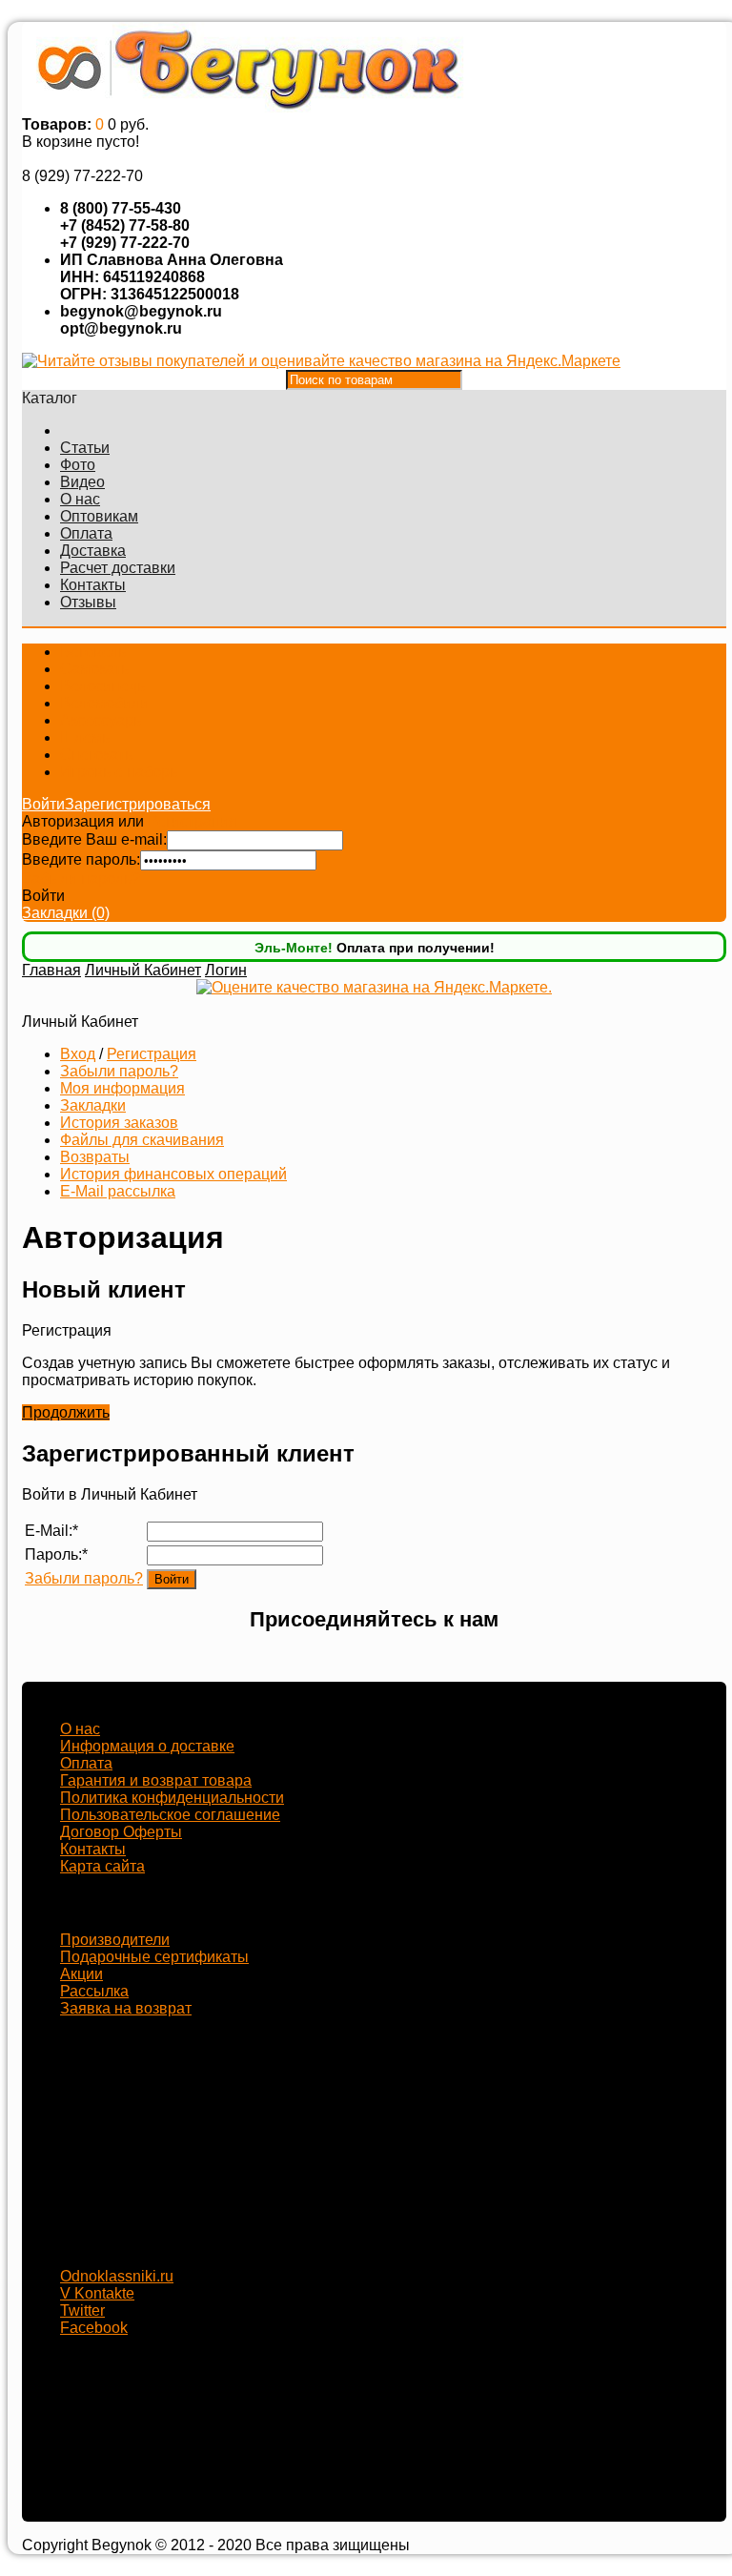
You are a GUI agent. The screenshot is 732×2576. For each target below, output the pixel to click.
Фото (78, 465)
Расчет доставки (118, 568)
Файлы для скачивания (142, 1140)
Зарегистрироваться (138, 804)
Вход (78, 1054)
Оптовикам (99, 516)
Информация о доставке (147, 1746)
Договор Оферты (121, 1832)
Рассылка (94, 1991)
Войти (43, 804)
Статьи (85, 448)
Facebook (94, 2328)
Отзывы (88, 602)
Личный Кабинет (143, 970)
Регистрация (193, 821)
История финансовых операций (173, 1174)
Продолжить (66, 1412)
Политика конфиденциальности (172, 1798)
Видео (82, 482)
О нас (80, 499)
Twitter (82, 2310)
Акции (81, 1974)
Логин (226, 970)
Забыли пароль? (81, 879)
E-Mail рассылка (118, 1191)
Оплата (86, 533)
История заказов (119, 1123)
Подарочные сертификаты (154, 1957)
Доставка (93, 551)
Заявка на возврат (126, 2008)
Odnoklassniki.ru (117, 2276)
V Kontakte (97, 2293)
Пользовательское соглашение (170, 1815)
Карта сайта (102, 1866)
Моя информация (122, 1088)
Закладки (93, 1105)
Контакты (93, 585)
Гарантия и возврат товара (156, 1780)
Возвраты (95, 1157)
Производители (115, 1940)
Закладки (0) (66, 913)
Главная (51, 970)
